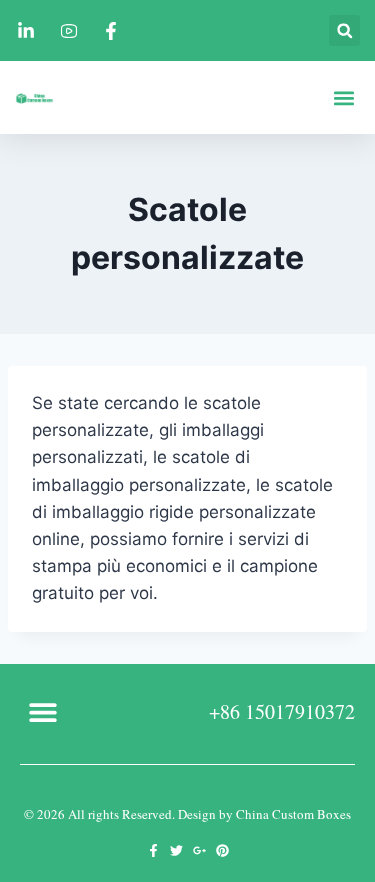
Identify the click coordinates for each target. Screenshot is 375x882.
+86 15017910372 (282, 711)
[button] (344, 30)
